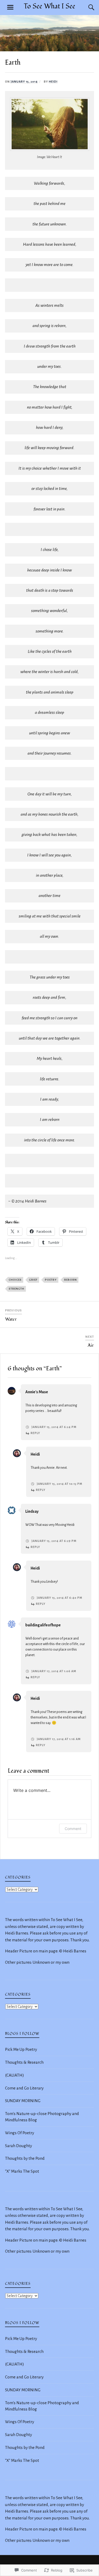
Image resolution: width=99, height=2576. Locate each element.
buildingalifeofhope (43, 1625)
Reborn (70, 1280)
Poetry (51, 1280)
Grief (33, 1280)
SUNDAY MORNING (23, 2101)
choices (15, 1280)
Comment (73, 1829)
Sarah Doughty (18, 2146)
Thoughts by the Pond (25, 2158)
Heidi (53, 82)
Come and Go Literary (24, 2088)
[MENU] (10, 7)
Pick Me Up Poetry (21, 2049)
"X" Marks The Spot (22, 2171)
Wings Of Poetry (20, 2133)
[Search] (86, 7)
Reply (35, 1433)
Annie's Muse (37, 1392)
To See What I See (49, 6)
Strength (16, 1289)
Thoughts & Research (24, 2062)
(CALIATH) (15, 2075)
